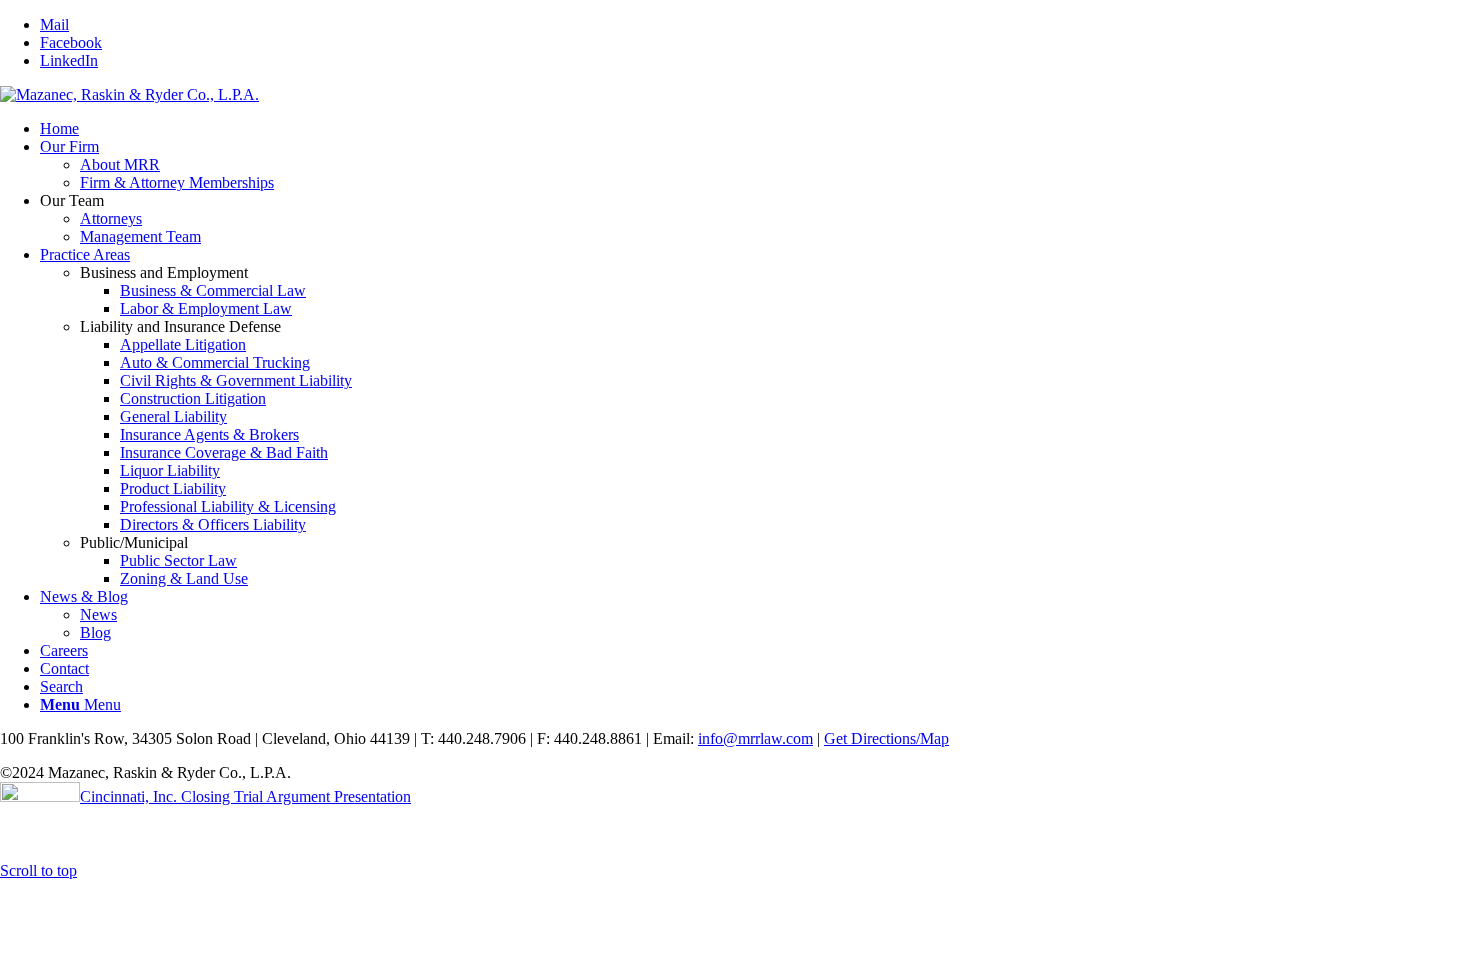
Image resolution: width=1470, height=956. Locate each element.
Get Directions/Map (886, 738)
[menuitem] (755, 129)
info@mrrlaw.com (755, 738)
